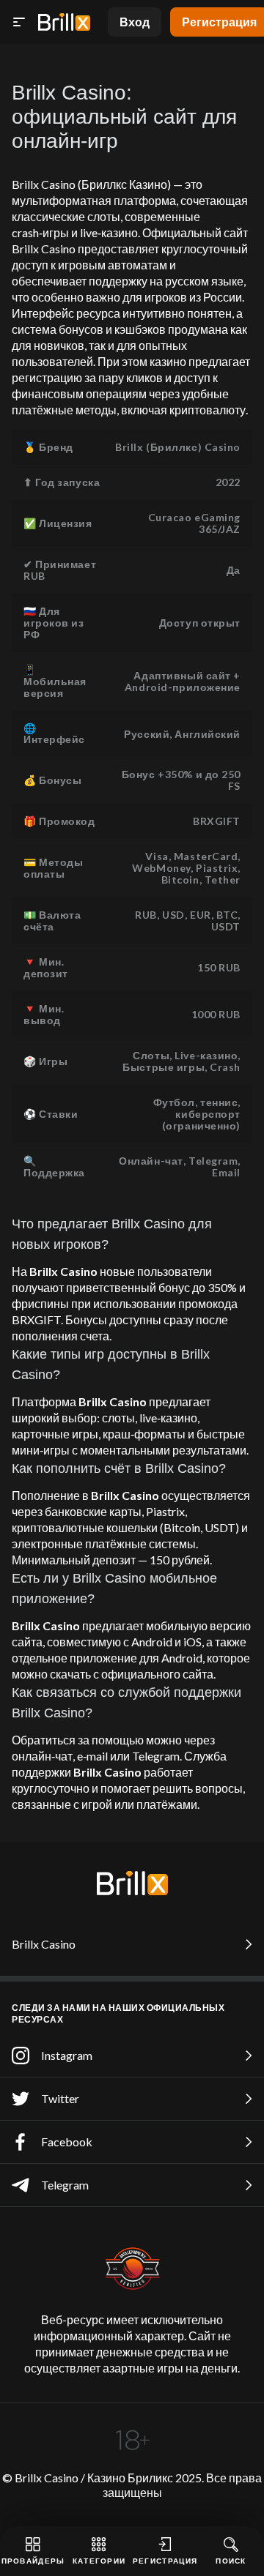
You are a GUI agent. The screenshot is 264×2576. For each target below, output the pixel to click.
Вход (135, 22)
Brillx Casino (44, 1944)
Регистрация (165, 2561)
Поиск (231, 2561)
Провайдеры (33, 2561)
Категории (99, 2561)
